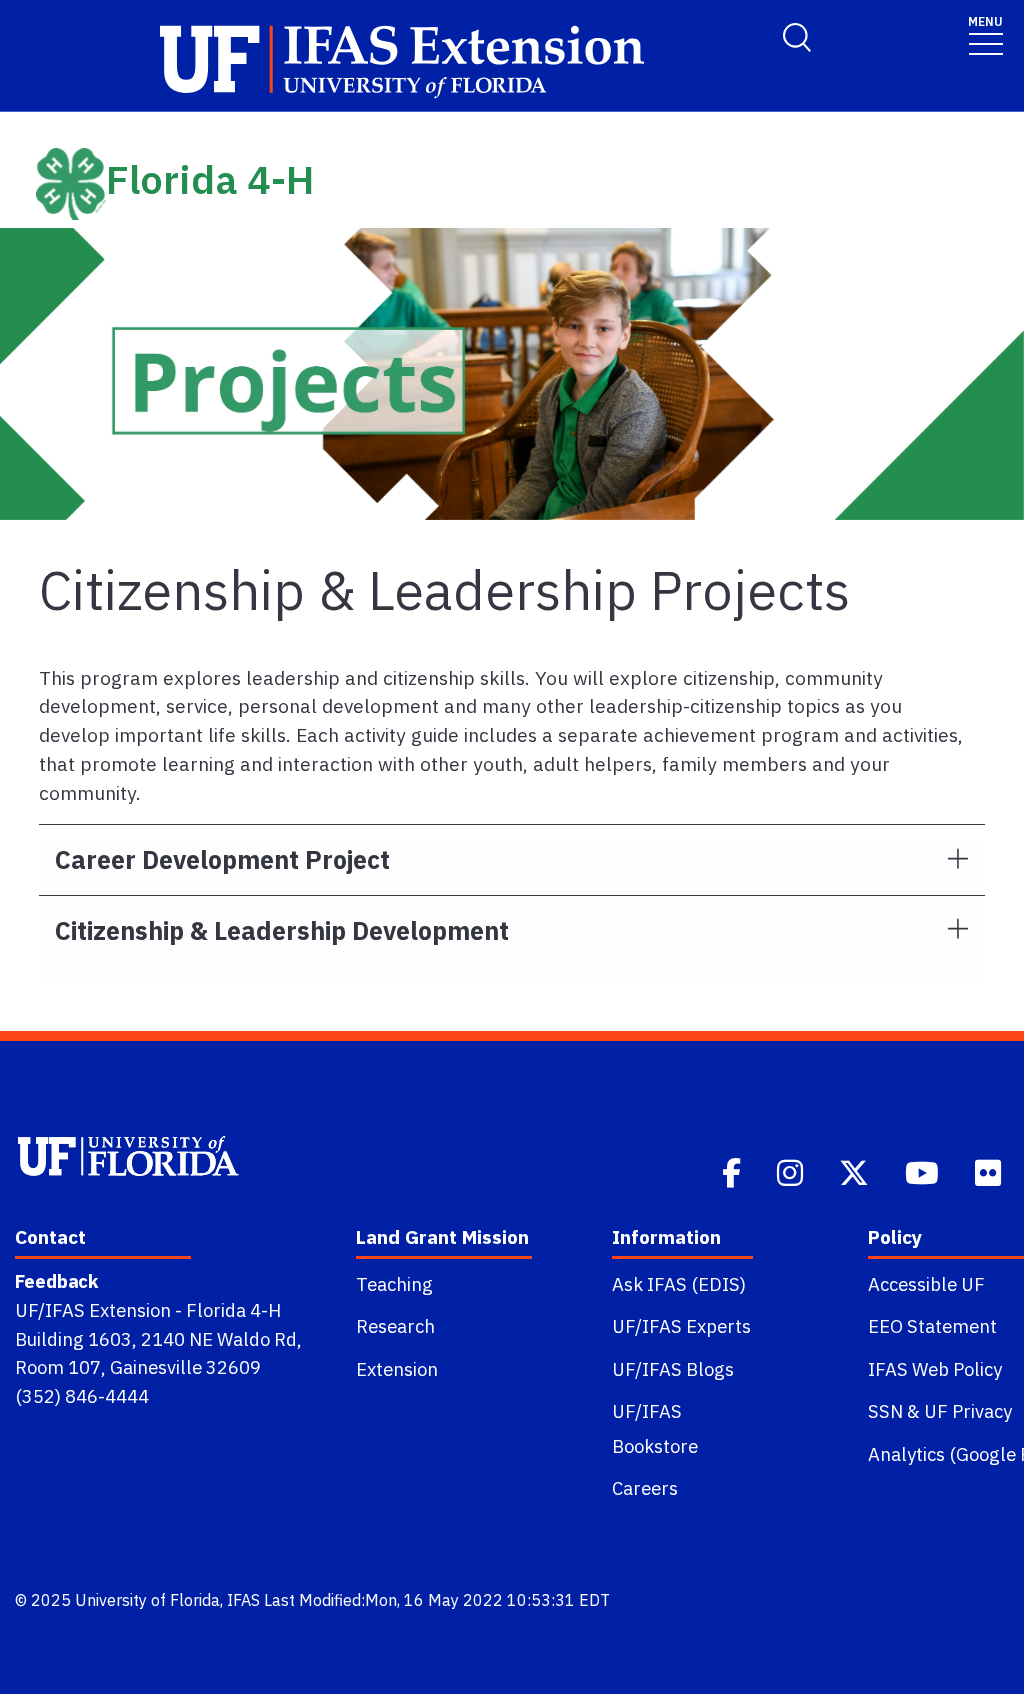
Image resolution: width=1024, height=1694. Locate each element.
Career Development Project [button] (222, 859)
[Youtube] (924, 1171)
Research (395, 1326)
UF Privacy (968, 1411)
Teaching (394, 1284)
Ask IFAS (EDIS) (679, 1284)
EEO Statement (932, 1326)
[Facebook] (733, 1171)
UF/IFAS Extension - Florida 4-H (148, 1310)
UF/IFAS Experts (681, 1326)
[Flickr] (990, 1171)
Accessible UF (926, 1284)
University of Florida (147, 1600)
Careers (645, 1488)
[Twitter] (856, 1171)
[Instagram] (792, 1171)
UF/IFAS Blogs (673, 1369)
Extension (397, 1369)
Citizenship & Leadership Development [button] (282, 930)
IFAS (243, 1600)
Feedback (56, 1281)
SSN (885, 1411)
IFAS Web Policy (935, 1369)
